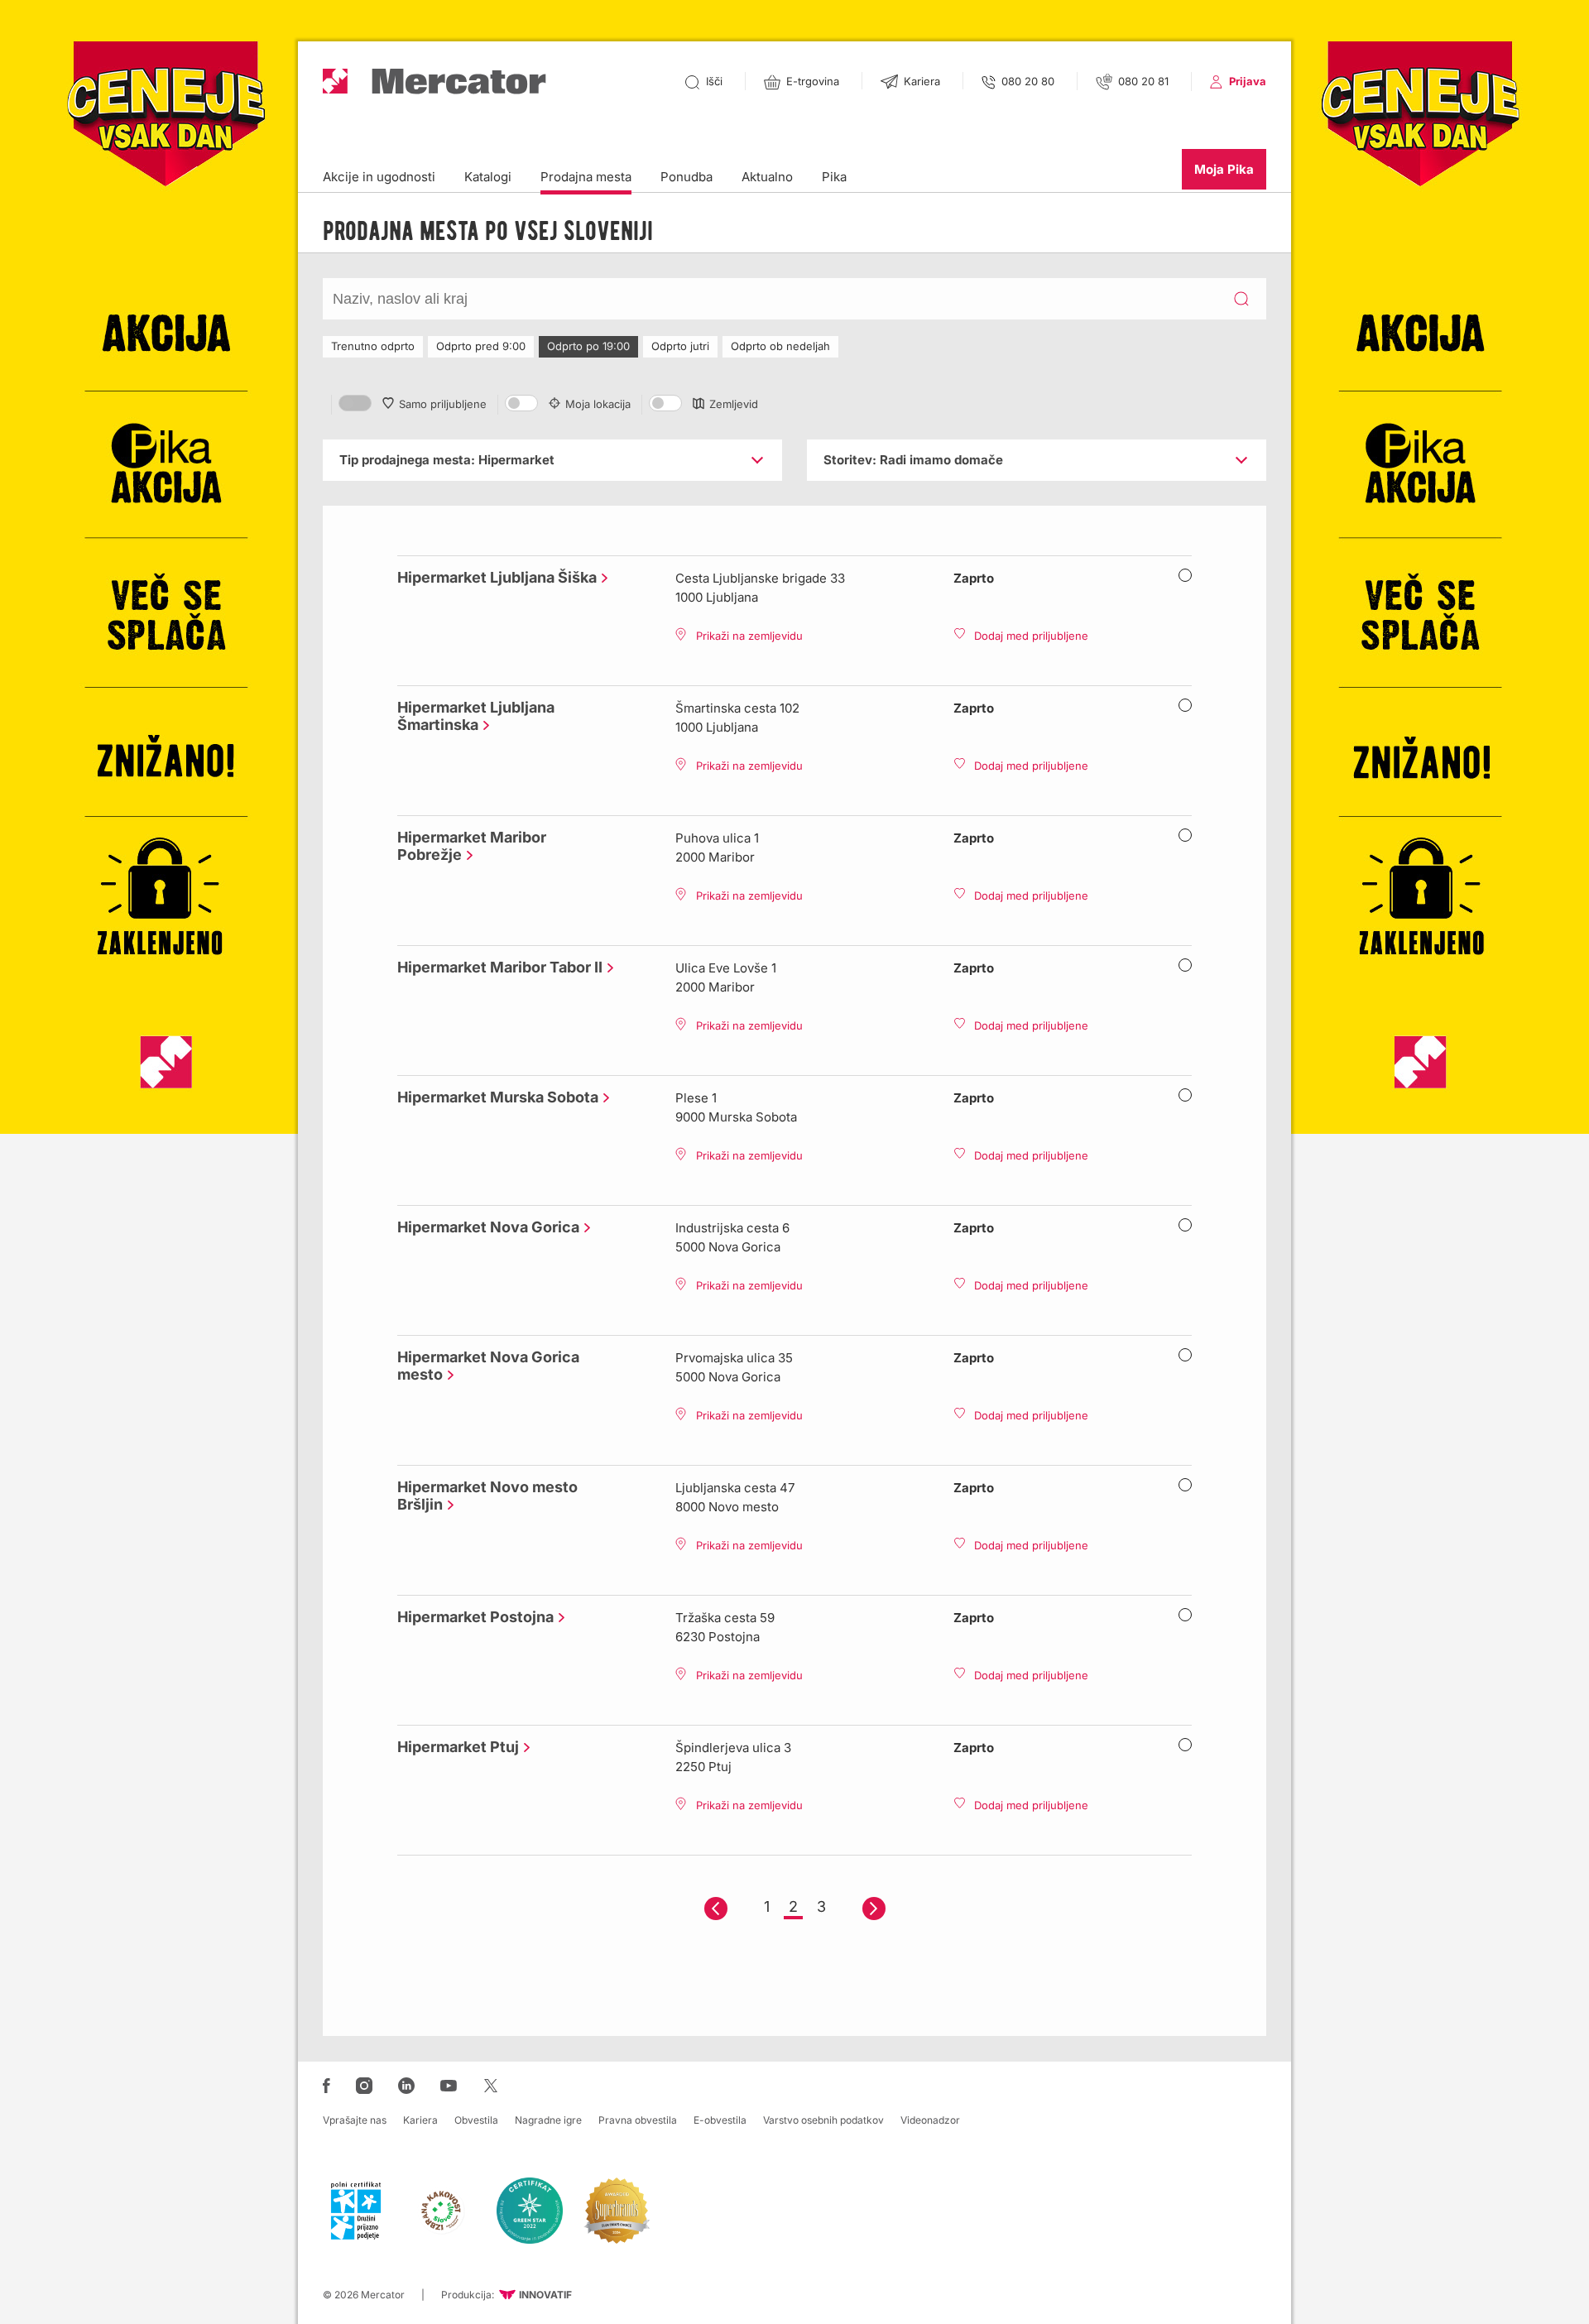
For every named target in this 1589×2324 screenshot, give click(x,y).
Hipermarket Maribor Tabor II (496, 967)
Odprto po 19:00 (588, 346)
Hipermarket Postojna (471, 1617)
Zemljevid (734, 404)
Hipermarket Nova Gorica (484, 1227)
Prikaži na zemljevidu (749, 636)
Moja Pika (1224, 169)
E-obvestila (720, 2120)
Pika (834, 177)
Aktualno (767, 177)
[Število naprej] (874, 1909)
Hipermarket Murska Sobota (494, 1097)
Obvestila (476, 2120)
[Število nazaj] (716, 1909)
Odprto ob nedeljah (780, 346)
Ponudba (686, 177)
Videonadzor (930, 2120)
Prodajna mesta (586, 177)
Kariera (420, 2120)
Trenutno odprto (373, 346)
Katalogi (488, 177)
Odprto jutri (680, 346)
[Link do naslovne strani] (434, 82)
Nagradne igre (548, 2120)
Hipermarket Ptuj (454, 1747)
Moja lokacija (598, 404)
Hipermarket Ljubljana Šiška (493, 577)
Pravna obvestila (638, 2120)
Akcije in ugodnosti (379, 177)
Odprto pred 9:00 (481, 346)
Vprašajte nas (355, 2120)
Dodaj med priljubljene (1031, 636)
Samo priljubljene (443, 404)
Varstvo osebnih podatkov (823, 2120)
